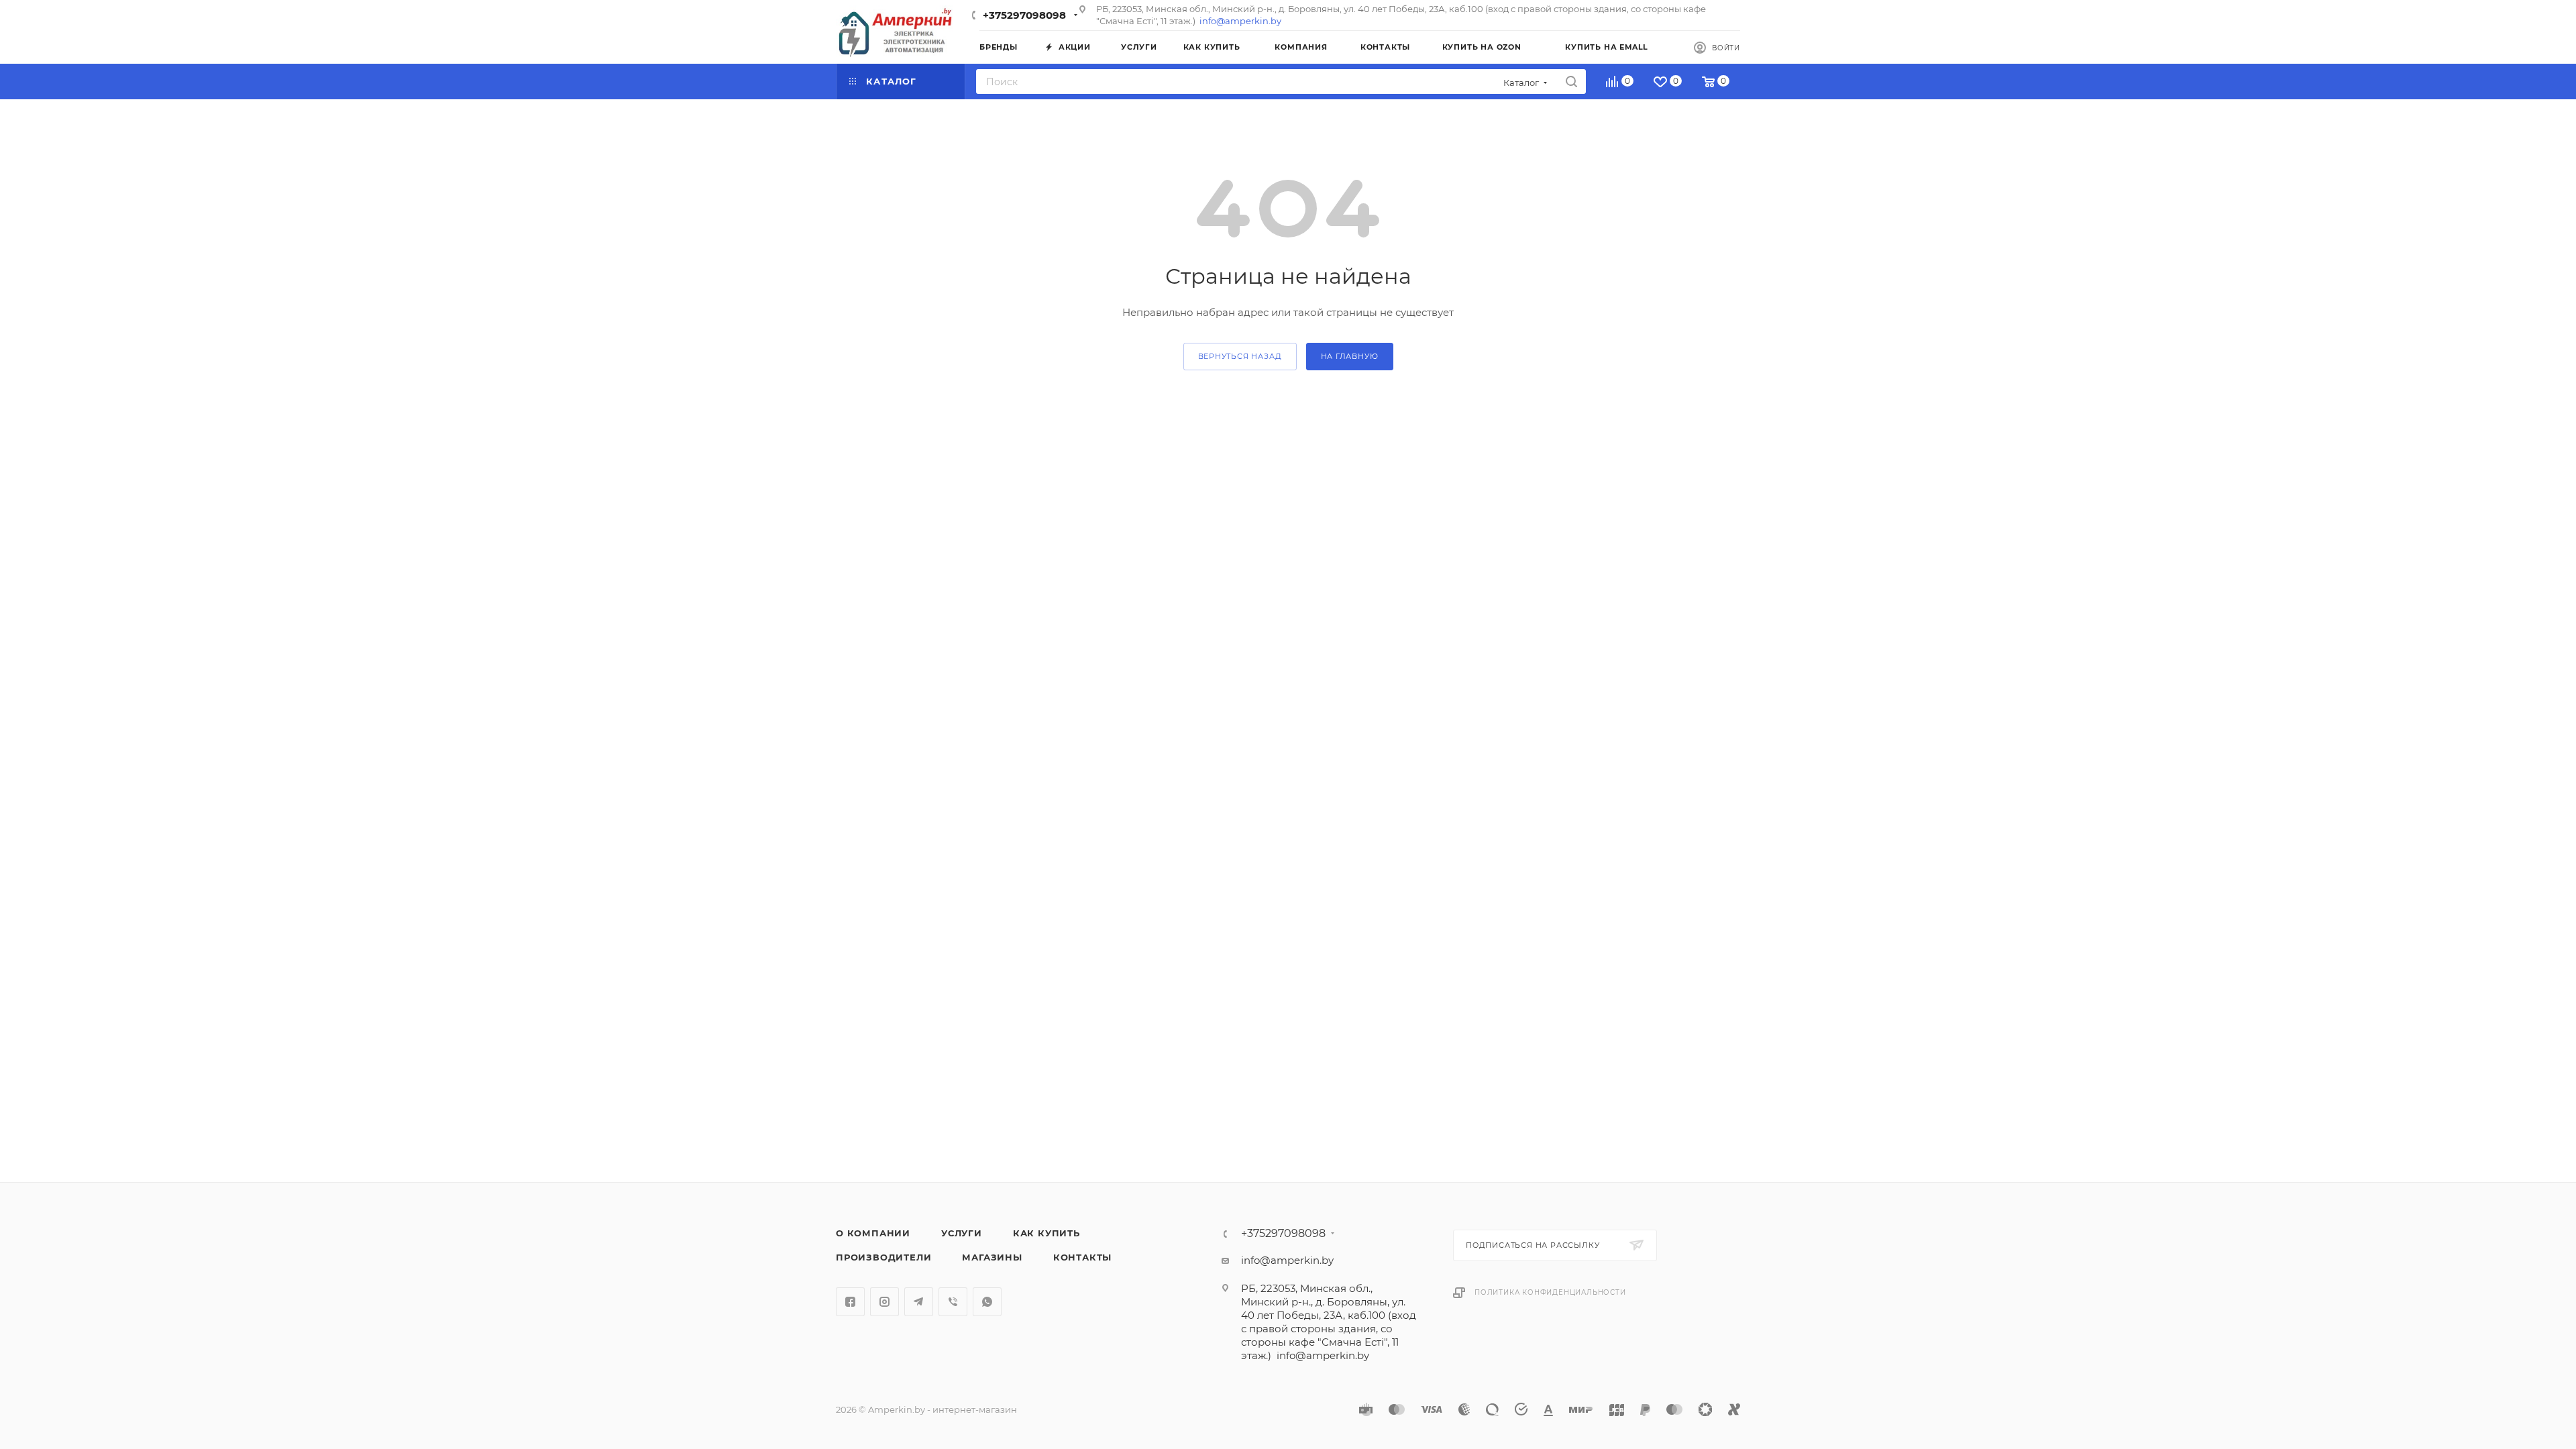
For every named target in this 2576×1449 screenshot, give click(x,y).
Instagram (884, 1302)
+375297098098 (1024, 15)
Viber (953, 1302)
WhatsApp (987, 1302)
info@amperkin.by (1240, 21)
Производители (883, 1257)
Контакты (1082, 1257)
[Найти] (1571, 82)
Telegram (919, 1302)
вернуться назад (1240, 356)
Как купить (1046, 1233)
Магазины (992, 1257)
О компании (873, 1233)
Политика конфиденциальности (1550, 1292)
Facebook (850, 1302)
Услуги (962, 1233)
